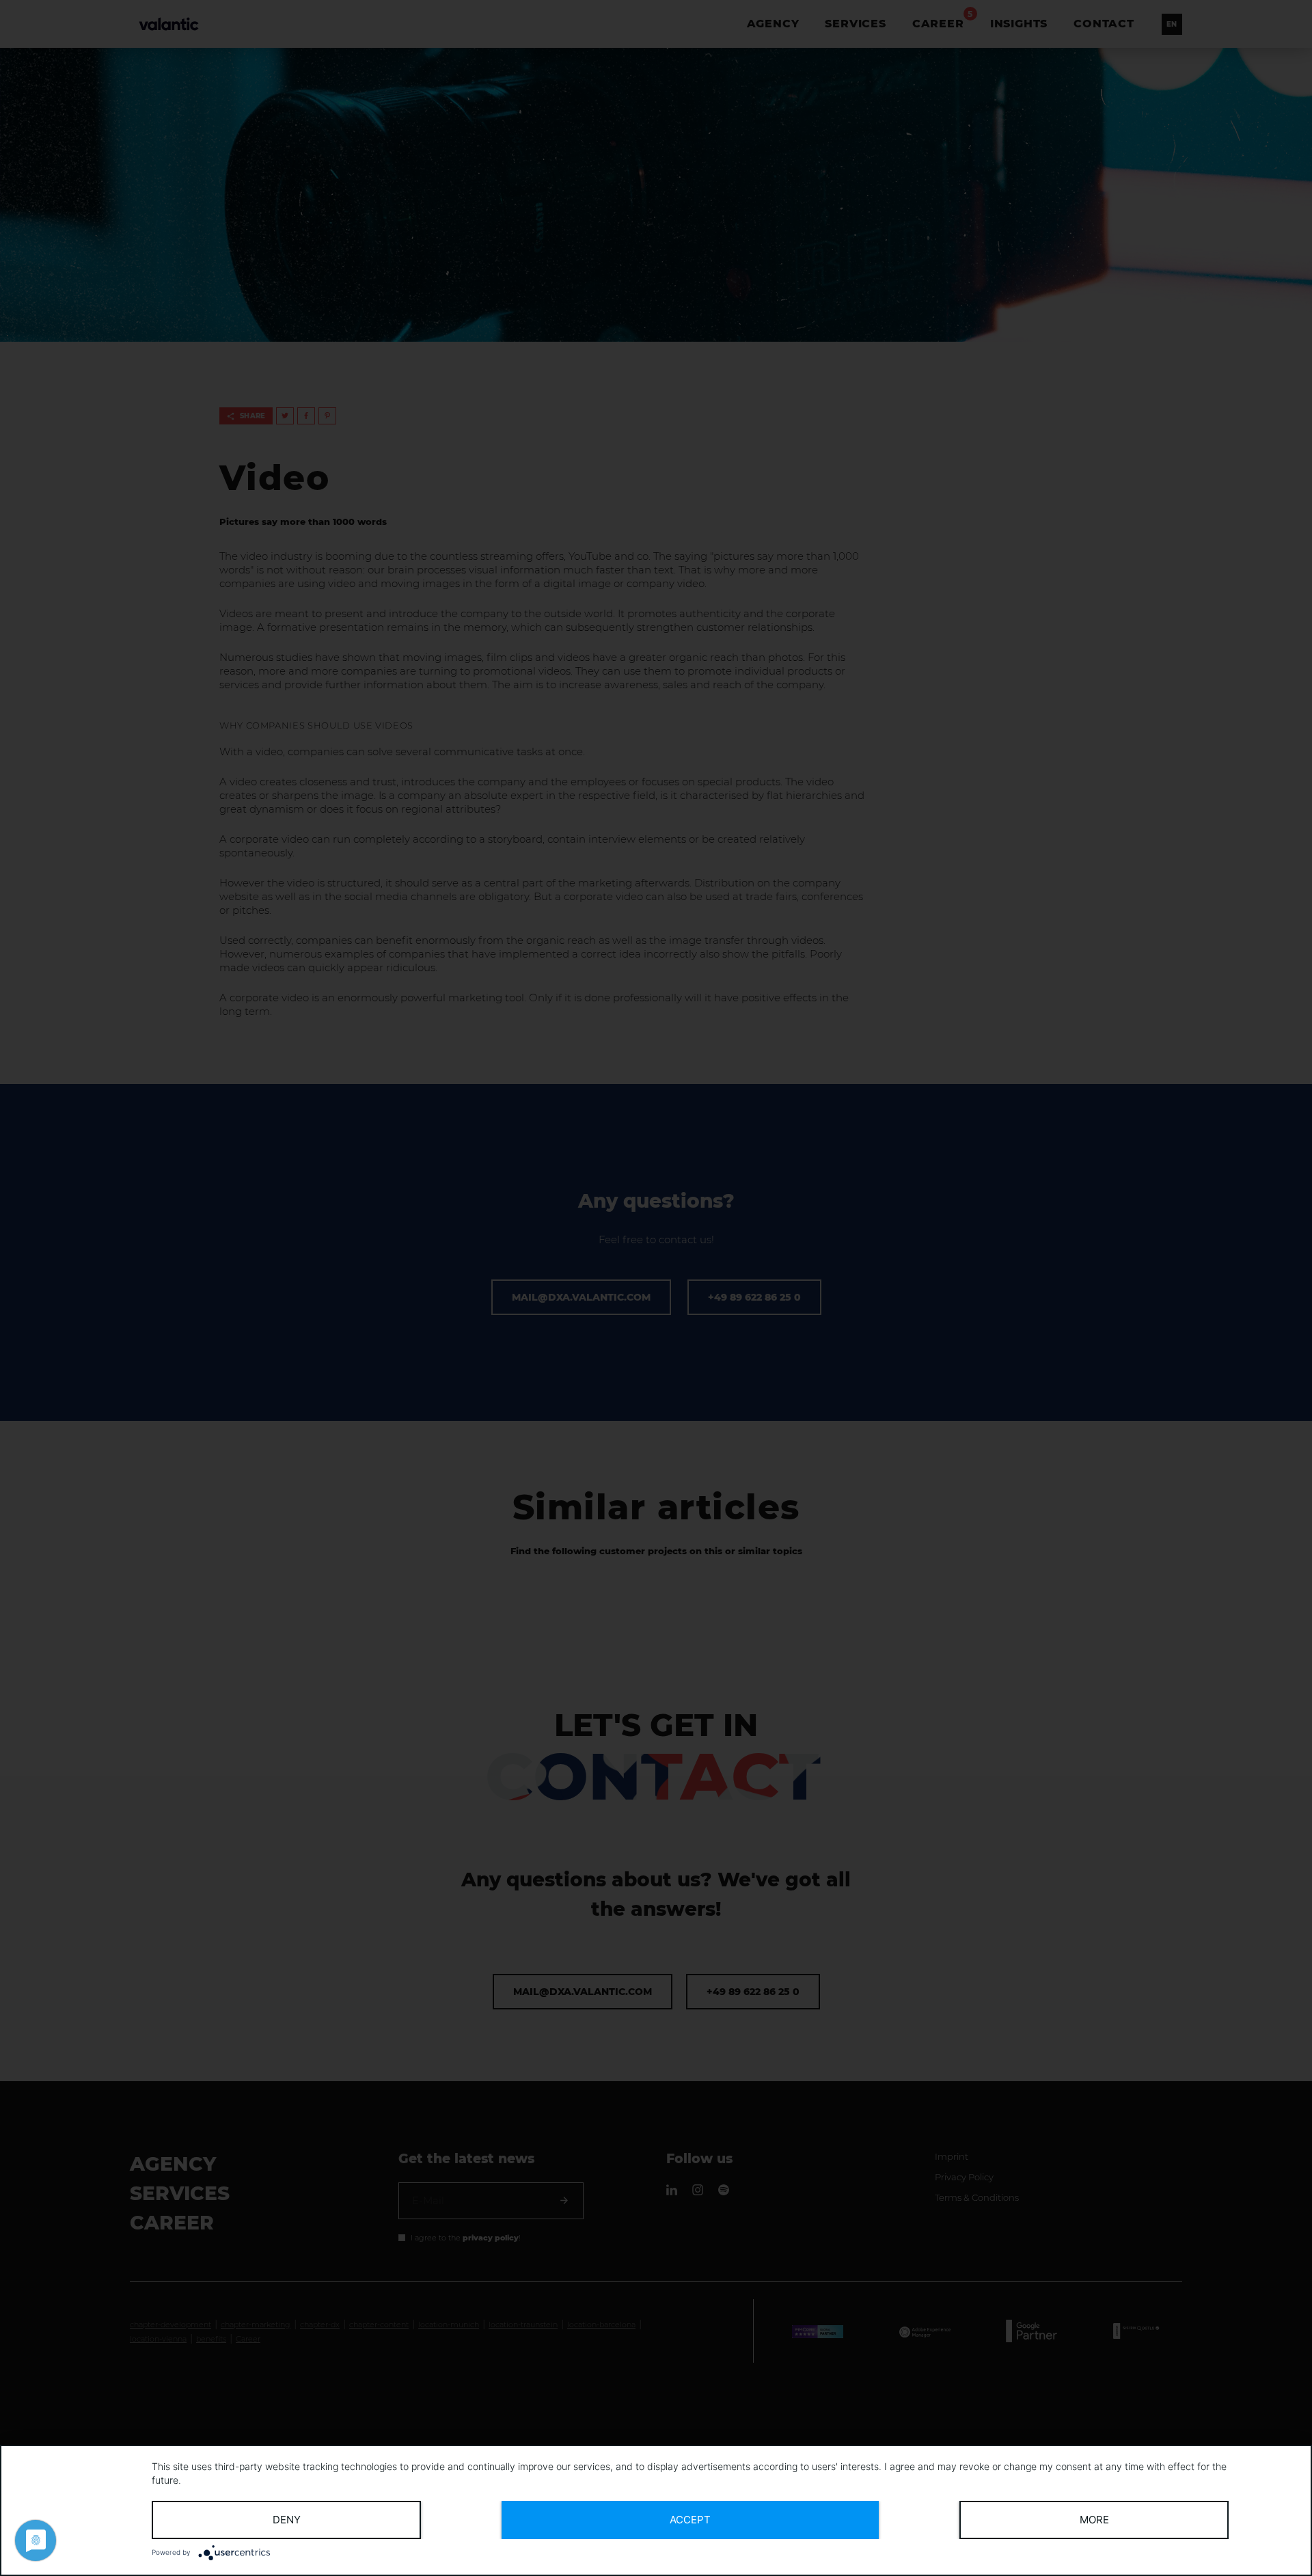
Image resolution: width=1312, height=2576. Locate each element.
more (1094, 2520)
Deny (287, 2520)
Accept (690, 2520)
